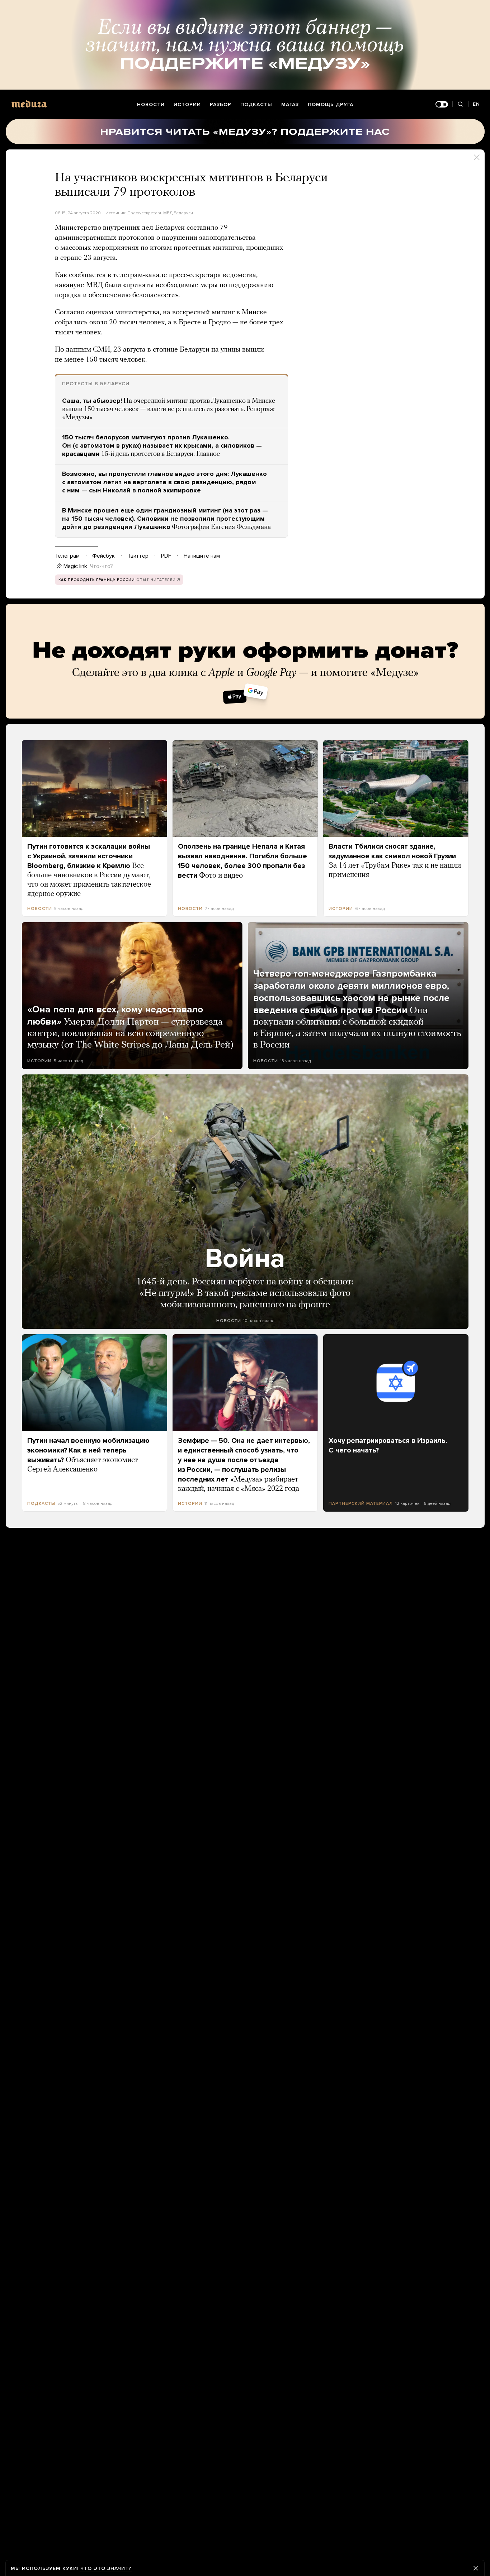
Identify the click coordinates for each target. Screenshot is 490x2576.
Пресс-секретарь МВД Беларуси (160, 213)
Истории (187, 104)
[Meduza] (29, 104)
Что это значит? (106, 2568)
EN (476, 104)
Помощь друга (331, 104)
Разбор (221, 104)
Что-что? (102, 566)
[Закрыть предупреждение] (476, 2568)
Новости (151, 104)
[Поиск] (460, 104)
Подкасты (256, 104)
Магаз (290, 104)
